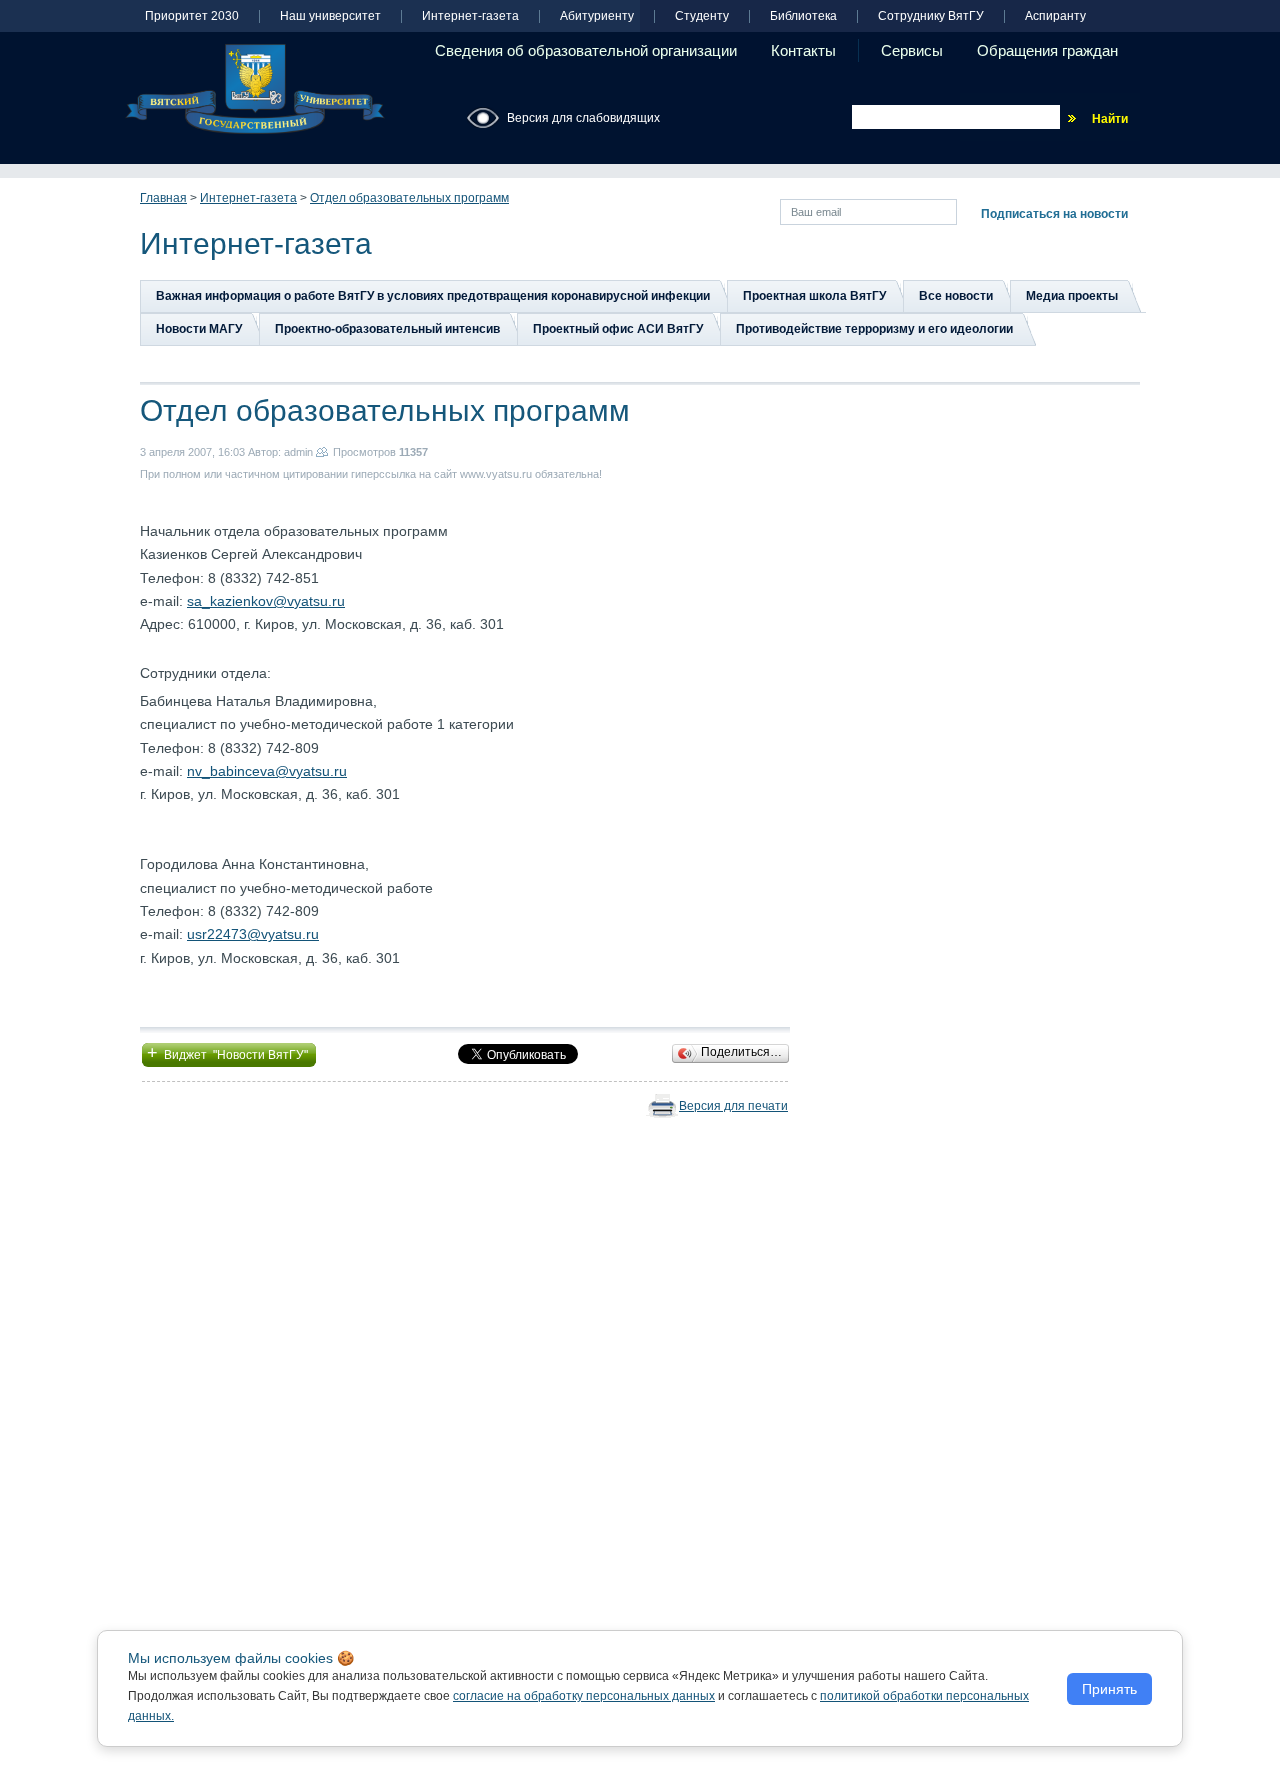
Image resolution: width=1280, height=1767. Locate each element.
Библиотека (803, 16)
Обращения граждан (1047, 50)
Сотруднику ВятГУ (931, 16)
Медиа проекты (1072, 296)
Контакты (803, 50)
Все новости (956, 296)
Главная (163, 198)
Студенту (702, 16)
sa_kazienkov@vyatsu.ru (266, 601)
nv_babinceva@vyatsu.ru (267, 771)
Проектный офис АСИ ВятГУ (618, 329)
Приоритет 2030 (192, 16)
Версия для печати (733, 1106)
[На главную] (255, 89)
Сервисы (912, 50)
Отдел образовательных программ (409, 198)
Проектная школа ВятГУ (814, 296)
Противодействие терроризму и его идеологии (874, 329)
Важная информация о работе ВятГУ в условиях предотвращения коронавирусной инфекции (433, 296)
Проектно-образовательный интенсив (387, 329)
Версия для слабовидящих (583, 118)
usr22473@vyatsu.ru (253, 934)
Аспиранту (1055, 16)
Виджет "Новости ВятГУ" (229, 1053)
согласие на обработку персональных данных (584, 1696)
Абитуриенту (597, 16)
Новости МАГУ (199, 329)
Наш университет (330, 16)
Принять (1109, 1689)
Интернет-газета (470, 16)
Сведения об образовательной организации (586, 50)
